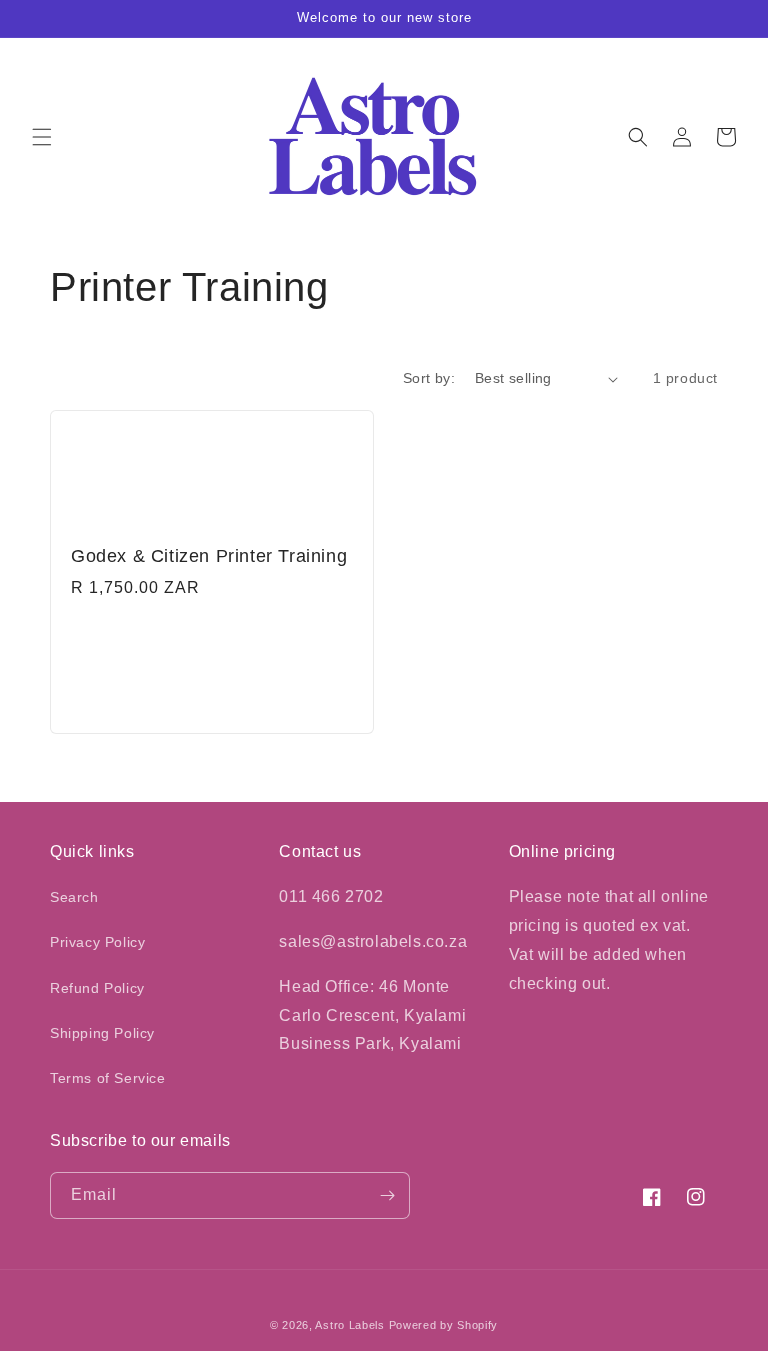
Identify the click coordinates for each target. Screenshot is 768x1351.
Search (74, 897)
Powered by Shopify (444, 1325)
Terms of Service (108, 1078)
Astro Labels (349, 1325)
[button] (42, 137)
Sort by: (429, 378)
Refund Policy (97, 988)
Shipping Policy (102, 1033)
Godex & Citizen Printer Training (209, 556)
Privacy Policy (97, 942)
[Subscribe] (387, 1195)
